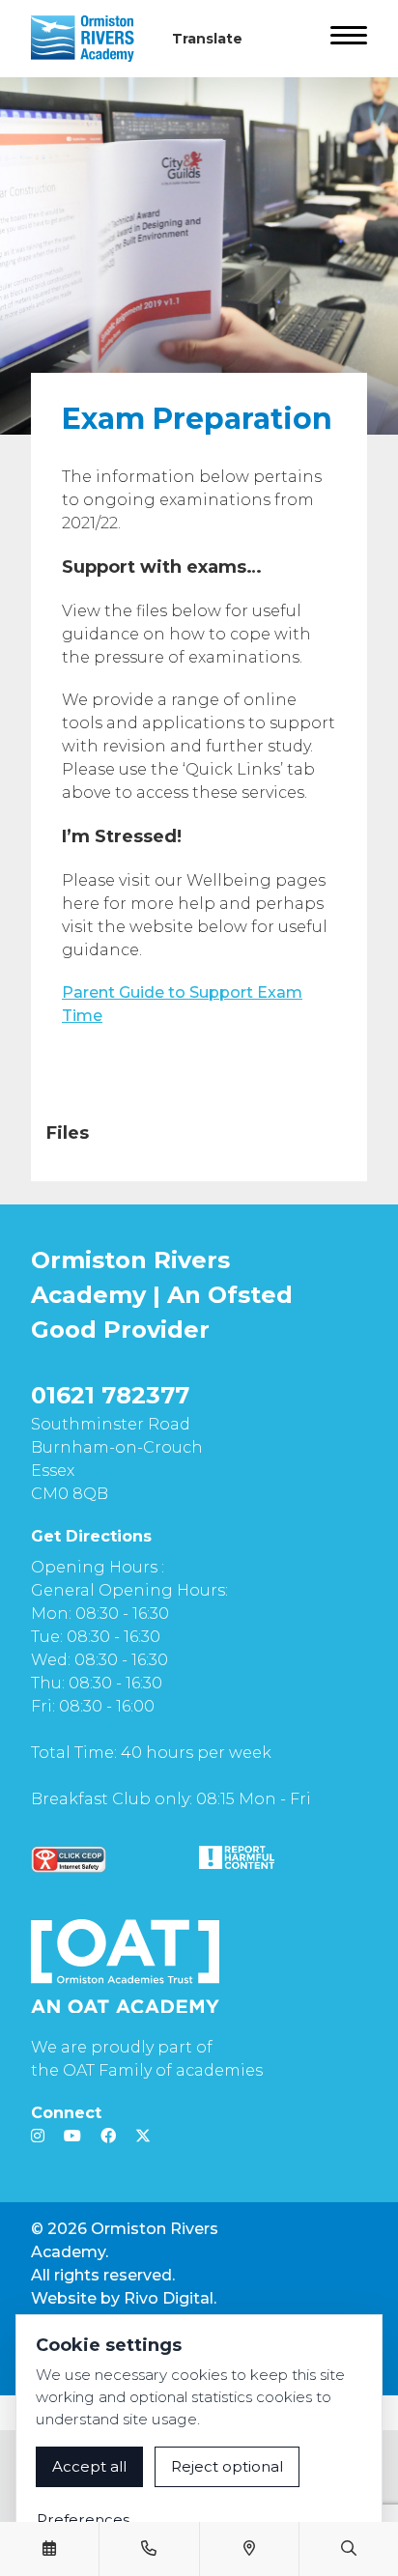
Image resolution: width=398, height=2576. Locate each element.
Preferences (83, 2519)
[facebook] (108, 2136)
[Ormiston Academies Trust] (125, 1967)
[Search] (349, 2549)
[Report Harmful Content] (237, 1857)
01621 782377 (110, 1395)
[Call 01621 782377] (149, 2549)
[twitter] (143, 2136)
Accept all (89, 2466)
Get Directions (91, 1536)
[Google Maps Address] (249, 2549)
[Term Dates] (49, 2549)
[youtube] (72, 2136)
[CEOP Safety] (69, 1859)
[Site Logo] (90, 39)
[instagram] (38, 2136)
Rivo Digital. (170, 2298)
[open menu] (349, 39)
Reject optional (227, 2466)
